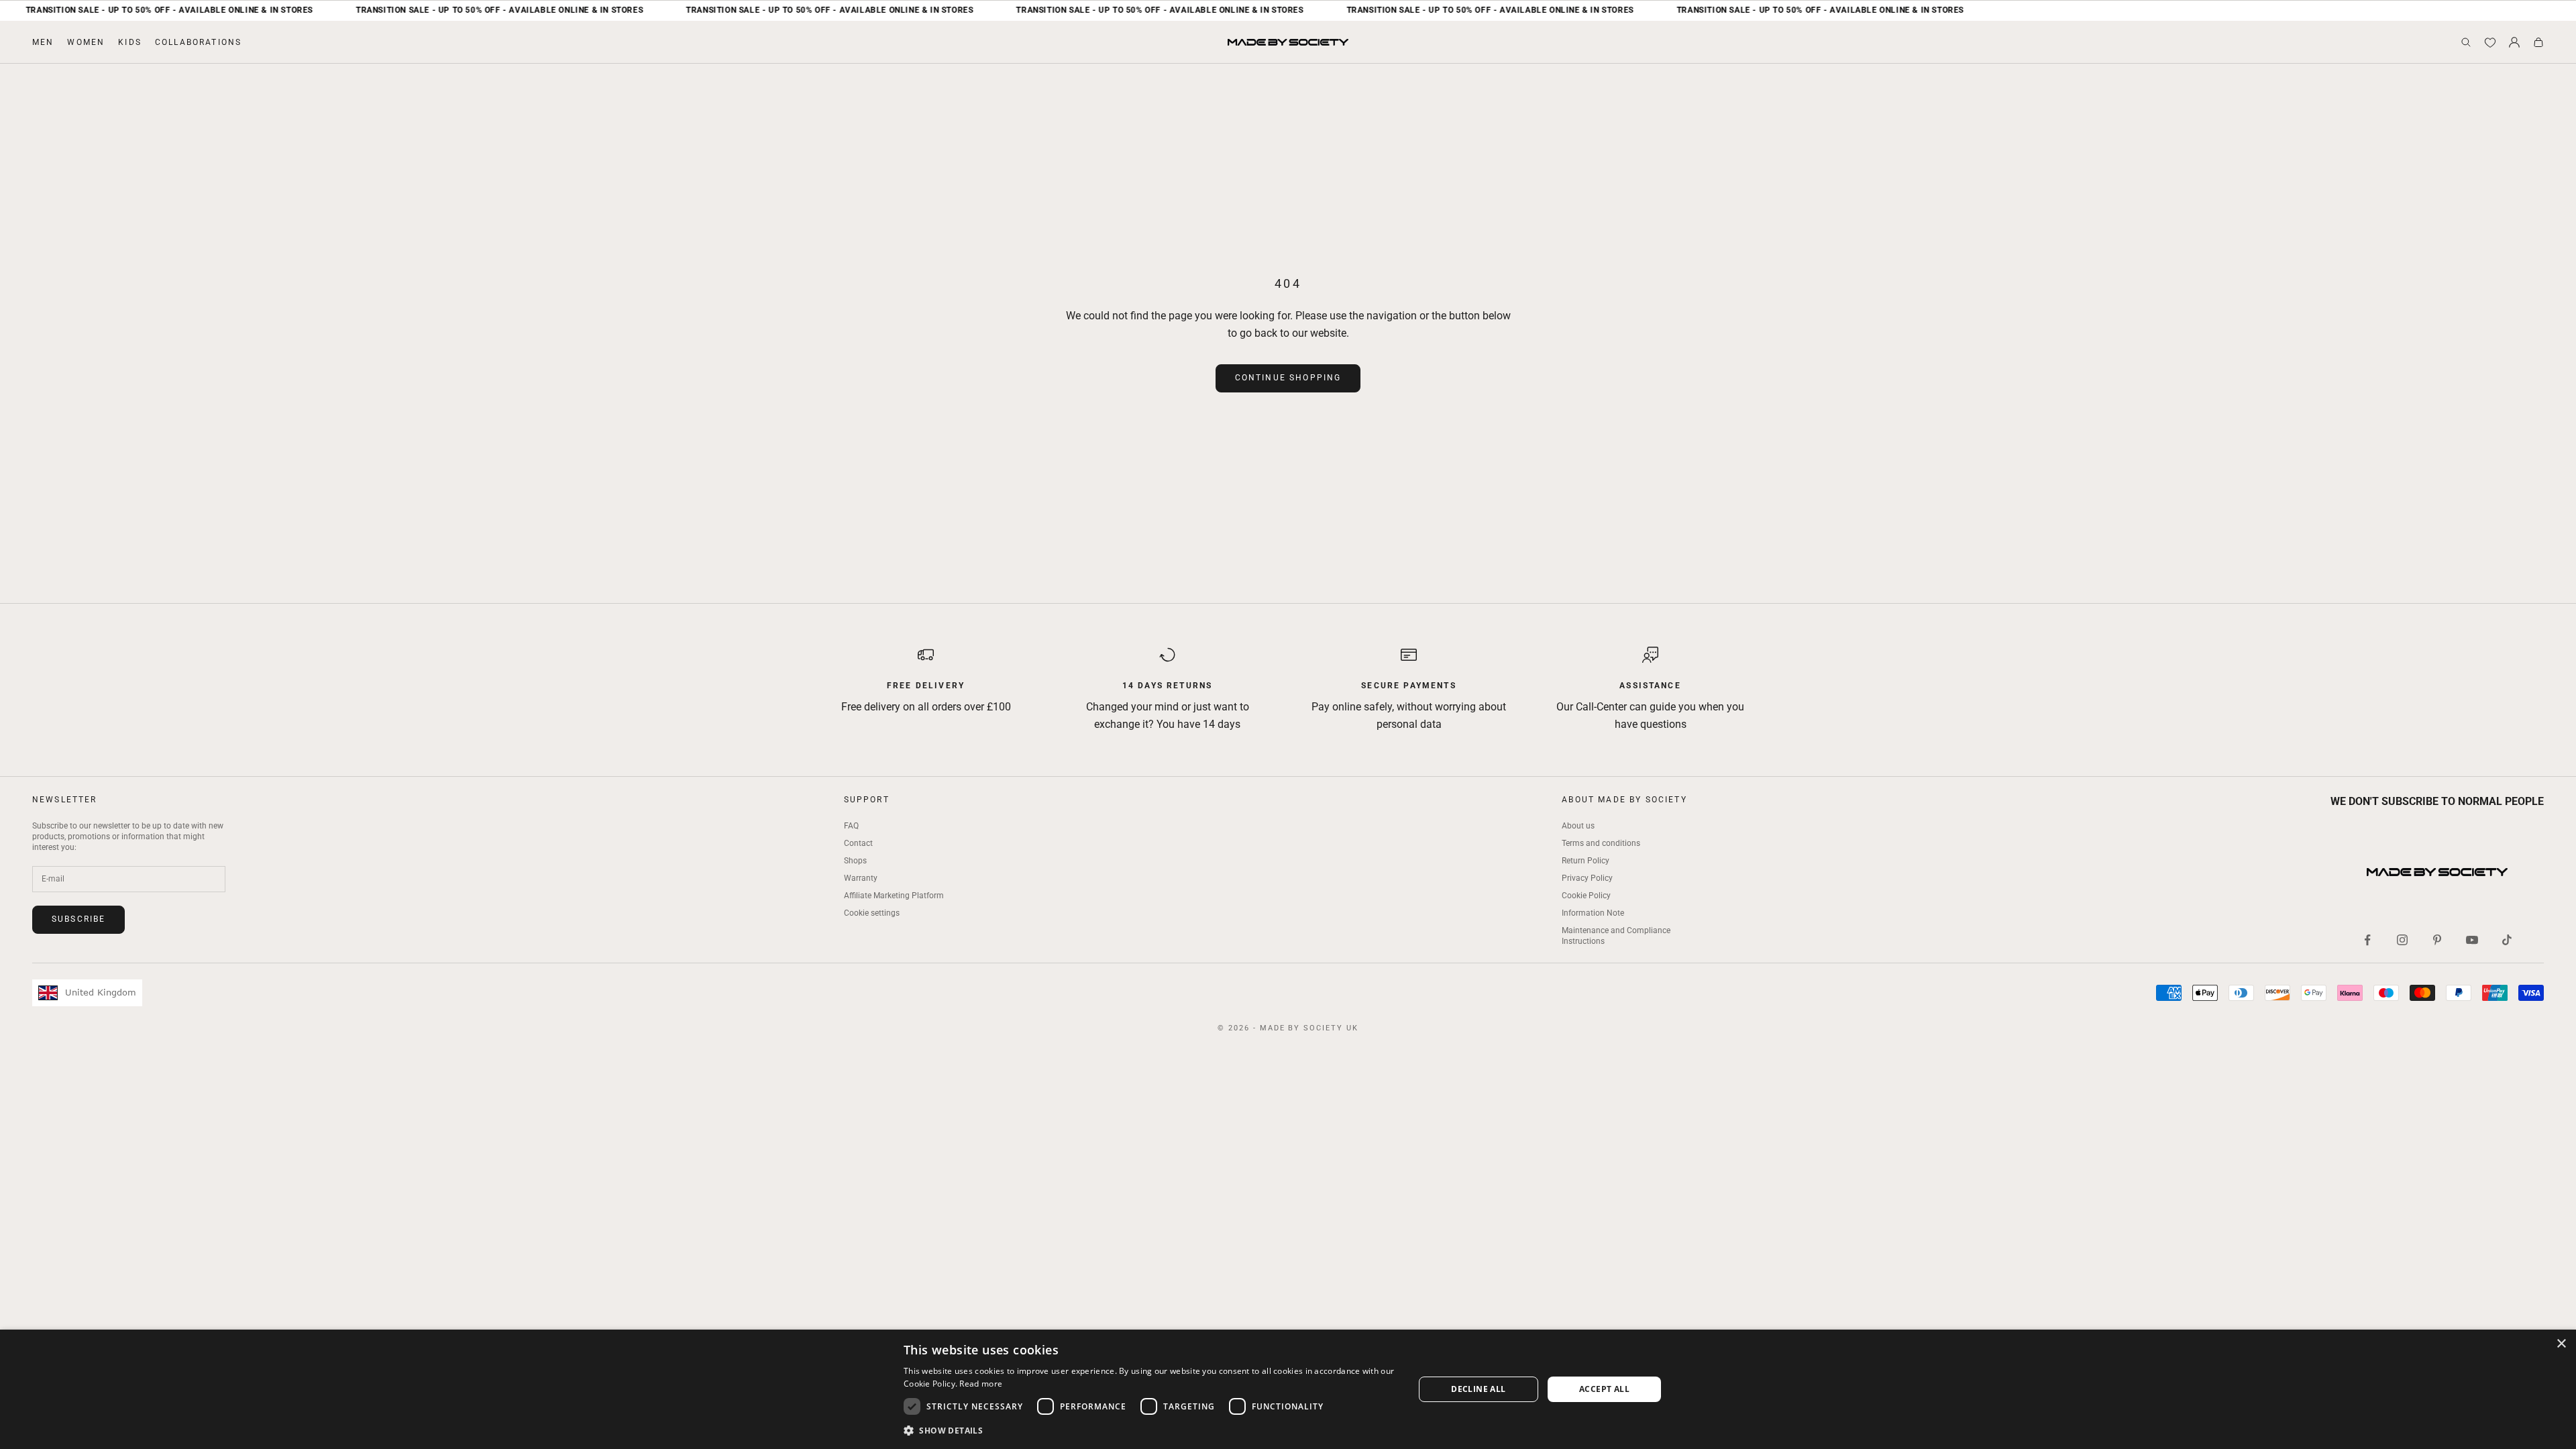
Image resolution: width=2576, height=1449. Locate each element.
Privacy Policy (1587, 878)
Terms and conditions (1601, 843)
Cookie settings (872, 913)
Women (86, 42)
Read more (981, 1384)
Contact (858, 843)
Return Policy (1586, 861)
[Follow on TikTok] (2507, 940)
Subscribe (78, 919)
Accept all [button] (1604, 1389)
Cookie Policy (1586, 896)
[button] (1151, 1431)
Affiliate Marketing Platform (894, 896)
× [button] (2561, 1344)
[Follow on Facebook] (2367, 940)
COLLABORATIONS (198, 42)
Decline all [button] (1478, 1389)
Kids (130, 42)
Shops (855, 861)
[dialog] (1288, 1389)
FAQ (851, 826)
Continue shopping (1288, 378)
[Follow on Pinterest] (2437, 940)
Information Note (1593, 913)
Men (43, 42)
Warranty (861, 878)
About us (1578, 826)
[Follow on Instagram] (2402, 940)
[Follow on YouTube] (2472, 940)
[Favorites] (2490, 42)
